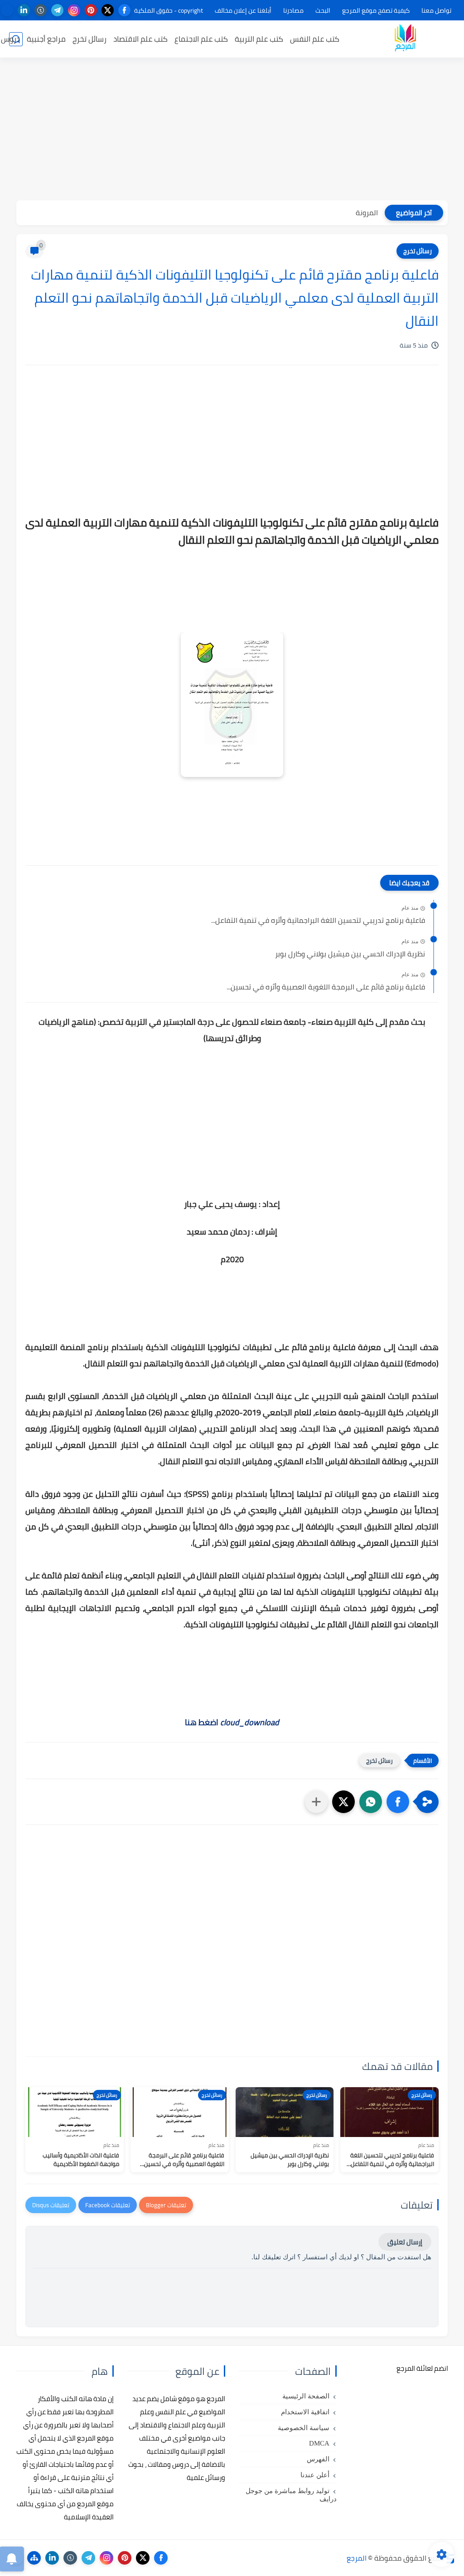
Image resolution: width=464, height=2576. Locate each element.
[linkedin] (24, 10)
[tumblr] (41, 10)
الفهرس (318, 2459)
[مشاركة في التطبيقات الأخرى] (316, 1802)
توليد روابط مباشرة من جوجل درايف (291, 2495)
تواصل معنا (436, 10)
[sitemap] (34, 2558)
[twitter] (108, 10)
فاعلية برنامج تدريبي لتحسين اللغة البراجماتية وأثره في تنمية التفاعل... (318, 921)
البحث (323, 10)
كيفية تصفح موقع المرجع (376, 10)
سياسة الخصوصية (304, 2428)
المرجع (357, 2558)
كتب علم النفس (315, 39)
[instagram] (74, 10)
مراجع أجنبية (46, 39)
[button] (398, 1802)
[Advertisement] (232, 130)
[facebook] (124, 10)
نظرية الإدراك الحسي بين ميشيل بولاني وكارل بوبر (350, 954)
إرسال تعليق (405, 2242)
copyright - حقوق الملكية (169, 10)
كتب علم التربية (259, 39)
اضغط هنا (232, 1722)
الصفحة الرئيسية (306, 2396)
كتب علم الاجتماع (201, 39)
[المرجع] (405, 39)
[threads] (7, 10)
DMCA (319, 2443)
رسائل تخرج (89, 39)
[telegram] (57, 10)
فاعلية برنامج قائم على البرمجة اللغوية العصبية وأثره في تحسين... (326, 987)
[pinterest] (91, 10)
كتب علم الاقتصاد (140, 39)
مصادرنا (293, 10)
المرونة (367, 212)
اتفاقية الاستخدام (305, 2412)
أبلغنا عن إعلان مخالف (243, 10)
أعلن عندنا (315, 2475)
